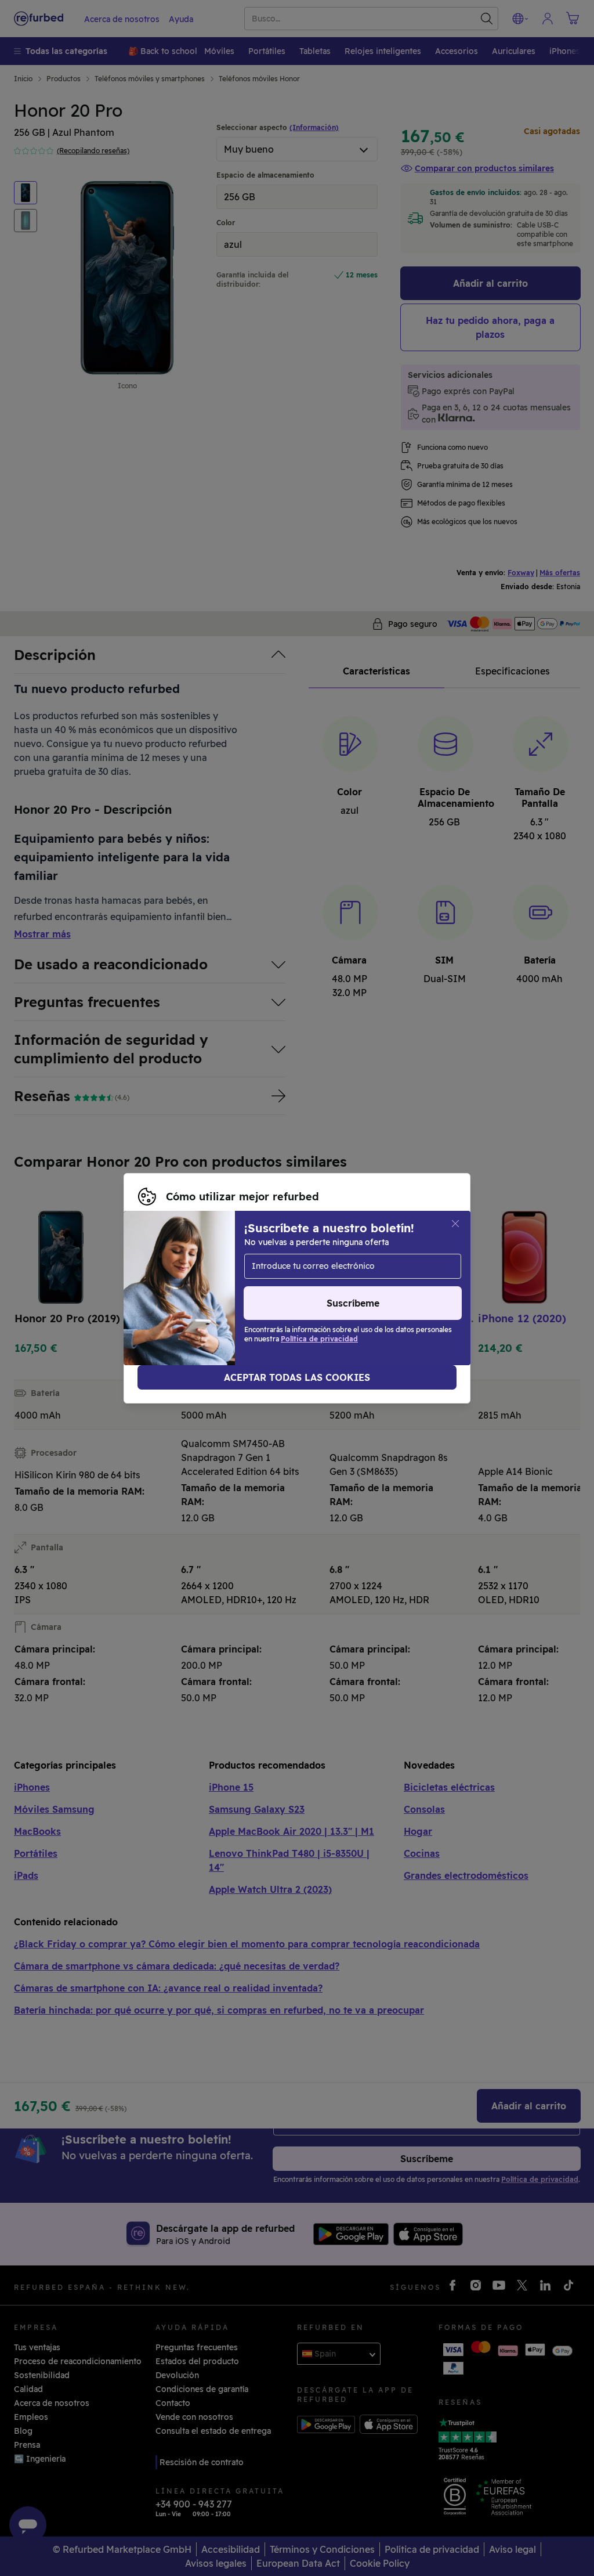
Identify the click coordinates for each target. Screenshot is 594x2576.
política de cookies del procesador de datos (342, 1294)
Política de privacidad (182, 1294)
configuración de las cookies (196, 1282)
